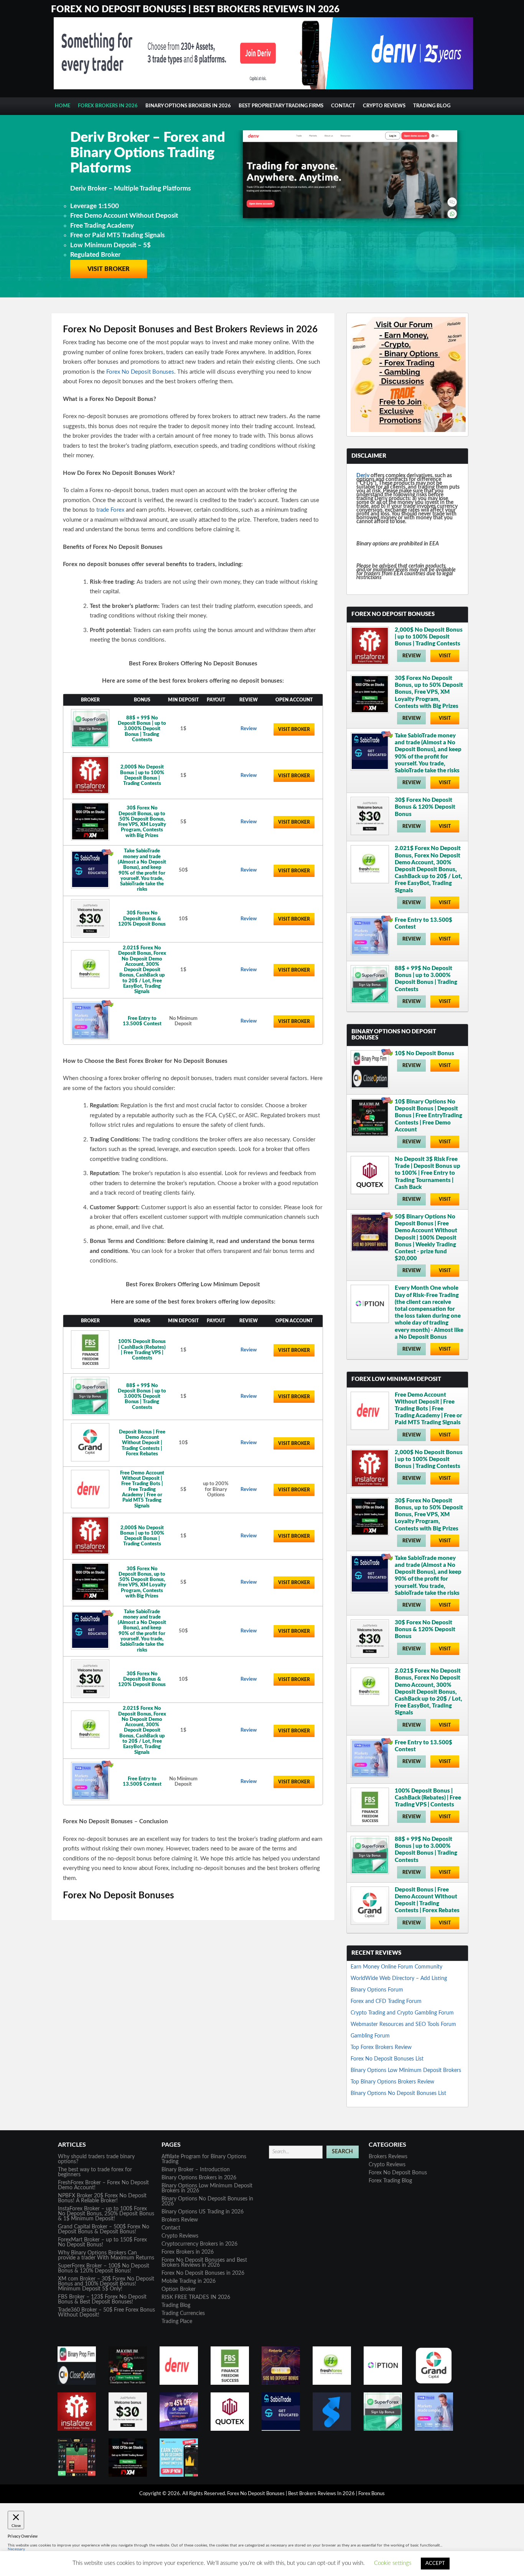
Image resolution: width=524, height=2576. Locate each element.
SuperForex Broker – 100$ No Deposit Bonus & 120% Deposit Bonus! (104, 2268)
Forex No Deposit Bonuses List (387, 2059)
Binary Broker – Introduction (196, 2170)
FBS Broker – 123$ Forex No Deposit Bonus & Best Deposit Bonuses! (102, 2299)
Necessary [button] (16, 2549)
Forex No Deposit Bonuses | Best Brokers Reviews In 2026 (195, 10)
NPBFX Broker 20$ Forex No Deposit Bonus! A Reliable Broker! (102, 2198)
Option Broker (179, 2289)
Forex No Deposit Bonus (398, 2173)
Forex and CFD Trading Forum (386, 2001)
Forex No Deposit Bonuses (140, 372)
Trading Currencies (183, 2313)
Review (249, 729)
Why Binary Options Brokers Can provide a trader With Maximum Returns (106, 2255)
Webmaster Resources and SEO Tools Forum (403, 2024)
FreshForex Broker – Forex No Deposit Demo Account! (103, 2185)
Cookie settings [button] (393, 2563)
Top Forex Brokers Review (381, 2047)
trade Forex (110, 510)
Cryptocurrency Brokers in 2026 (199, 2244)
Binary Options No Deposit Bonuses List (398, 2093)
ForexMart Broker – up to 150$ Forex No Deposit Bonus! (102, 2242)
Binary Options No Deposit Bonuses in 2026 (207, 2201)
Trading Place (177, 2322)
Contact (343, 106)
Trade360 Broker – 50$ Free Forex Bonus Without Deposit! (106, 2312)
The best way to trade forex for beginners (95, 2172)
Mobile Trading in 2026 (189, 2281)
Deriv (363, 476)
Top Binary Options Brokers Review (392, 2082)
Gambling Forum (370, 2036)
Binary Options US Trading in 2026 (203, 2212)
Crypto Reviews (384, 106)
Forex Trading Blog (390, 2181)
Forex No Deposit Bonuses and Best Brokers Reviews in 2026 (204, 2263)
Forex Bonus (372, 2494)
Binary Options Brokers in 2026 (188, 106)
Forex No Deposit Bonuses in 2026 (203, 2273)
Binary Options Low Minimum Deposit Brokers (406, 2070)
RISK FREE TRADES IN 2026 (196, 2297)
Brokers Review (180, 2220)
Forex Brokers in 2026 (108, 106)
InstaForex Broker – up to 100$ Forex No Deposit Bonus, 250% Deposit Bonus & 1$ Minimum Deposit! (106, 2214)
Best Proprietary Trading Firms (281, 106)
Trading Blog (432, 106)
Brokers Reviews (388, 2157)
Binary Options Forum (377, 1990)
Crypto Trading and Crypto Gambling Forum (402, 2013)
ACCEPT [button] (435, 2564)
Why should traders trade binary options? (96, 2159)
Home (63, 106)
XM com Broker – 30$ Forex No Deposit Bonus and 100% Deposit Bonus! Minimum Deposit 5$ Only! (106, 2284)
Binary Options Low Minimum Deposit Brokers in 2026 (207, 2188)
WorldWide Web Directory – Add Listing (399, 1978)
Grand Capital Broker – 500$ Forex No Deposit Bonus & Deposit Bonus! (104, 2229)
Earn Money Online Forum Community (396, 1967)
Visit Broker (109, 246)
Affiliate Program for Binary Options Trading (204, 2159)
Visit (445, 656)
